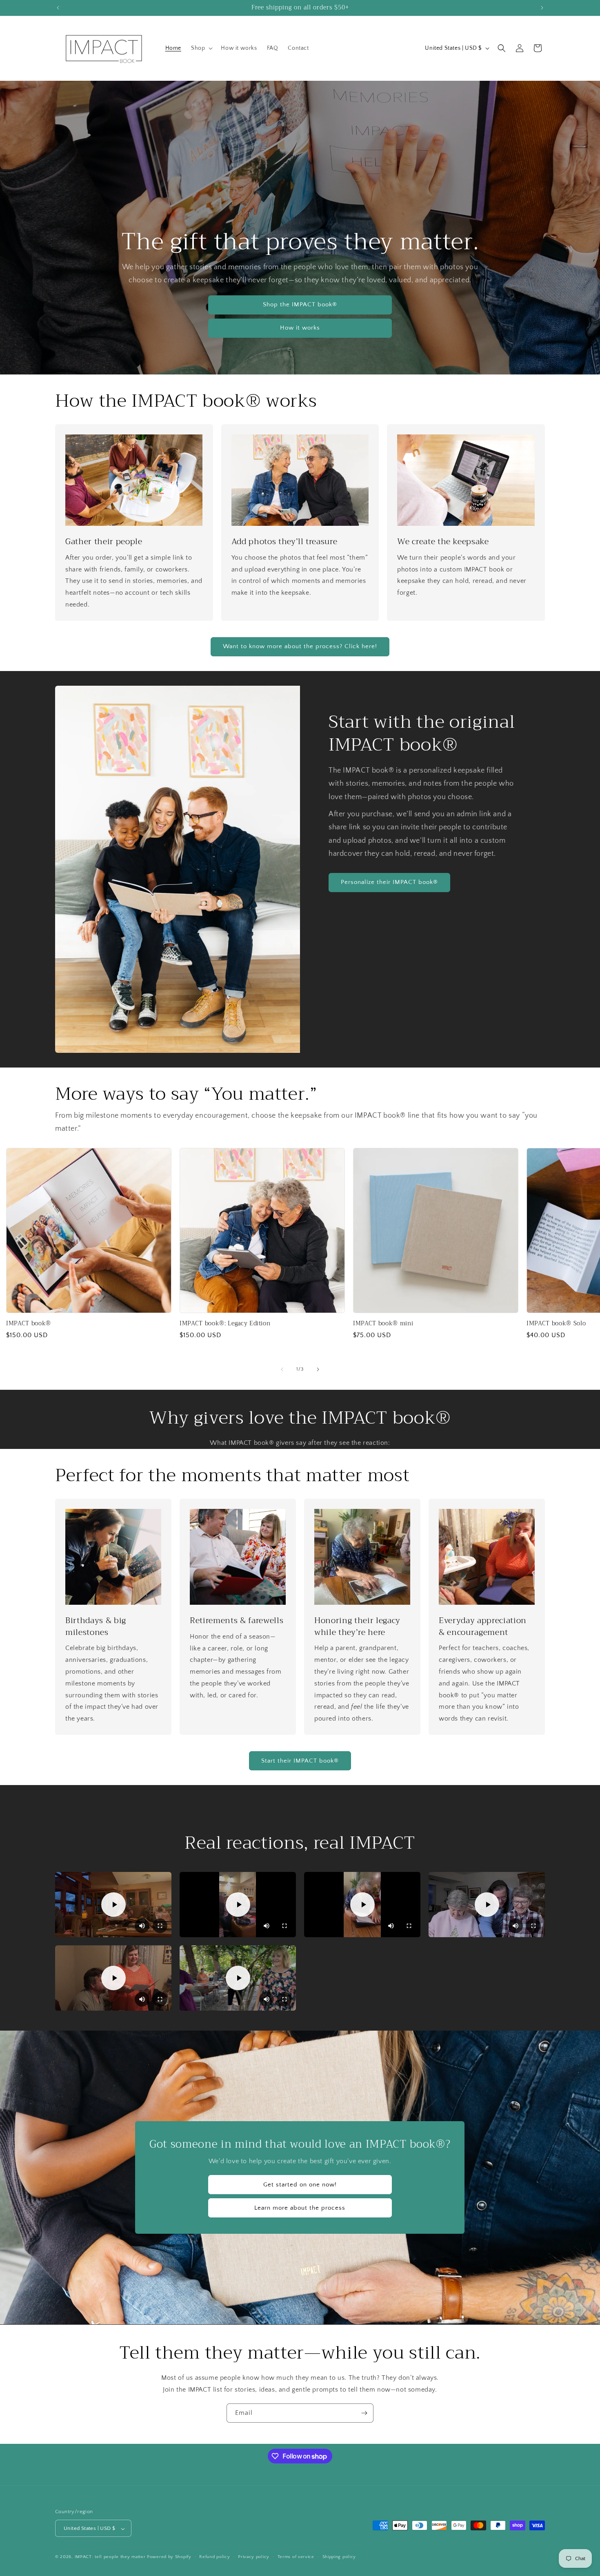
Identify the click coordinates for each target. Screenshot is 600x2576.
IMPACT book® (29, 1324)
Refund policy (214, 2557)
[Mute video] (142, 1926)
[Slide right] (318, 1369)
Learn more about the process (300, 2208)
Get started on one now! (300, 2185)
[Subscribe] (364, 2413)
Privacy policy (254, 2557)
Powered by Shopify (169, 2557)
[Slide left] (282, 1369)
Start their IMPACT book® (300, 1761)
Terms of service (296, 2557)
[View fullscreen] (160, 1926)
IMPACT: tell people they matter (110, 2557)
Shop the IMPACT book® (300, 305)
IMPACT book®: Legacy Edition (225, 1324)
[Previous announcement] (58, 8)
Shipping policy (339, 2557)
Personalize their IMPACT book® (389, 882)
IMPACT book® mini (383, 1324)
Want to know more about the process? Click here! (300, 646)
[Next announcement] (542, 8)
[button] (201, 48)
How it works (300, 328)
